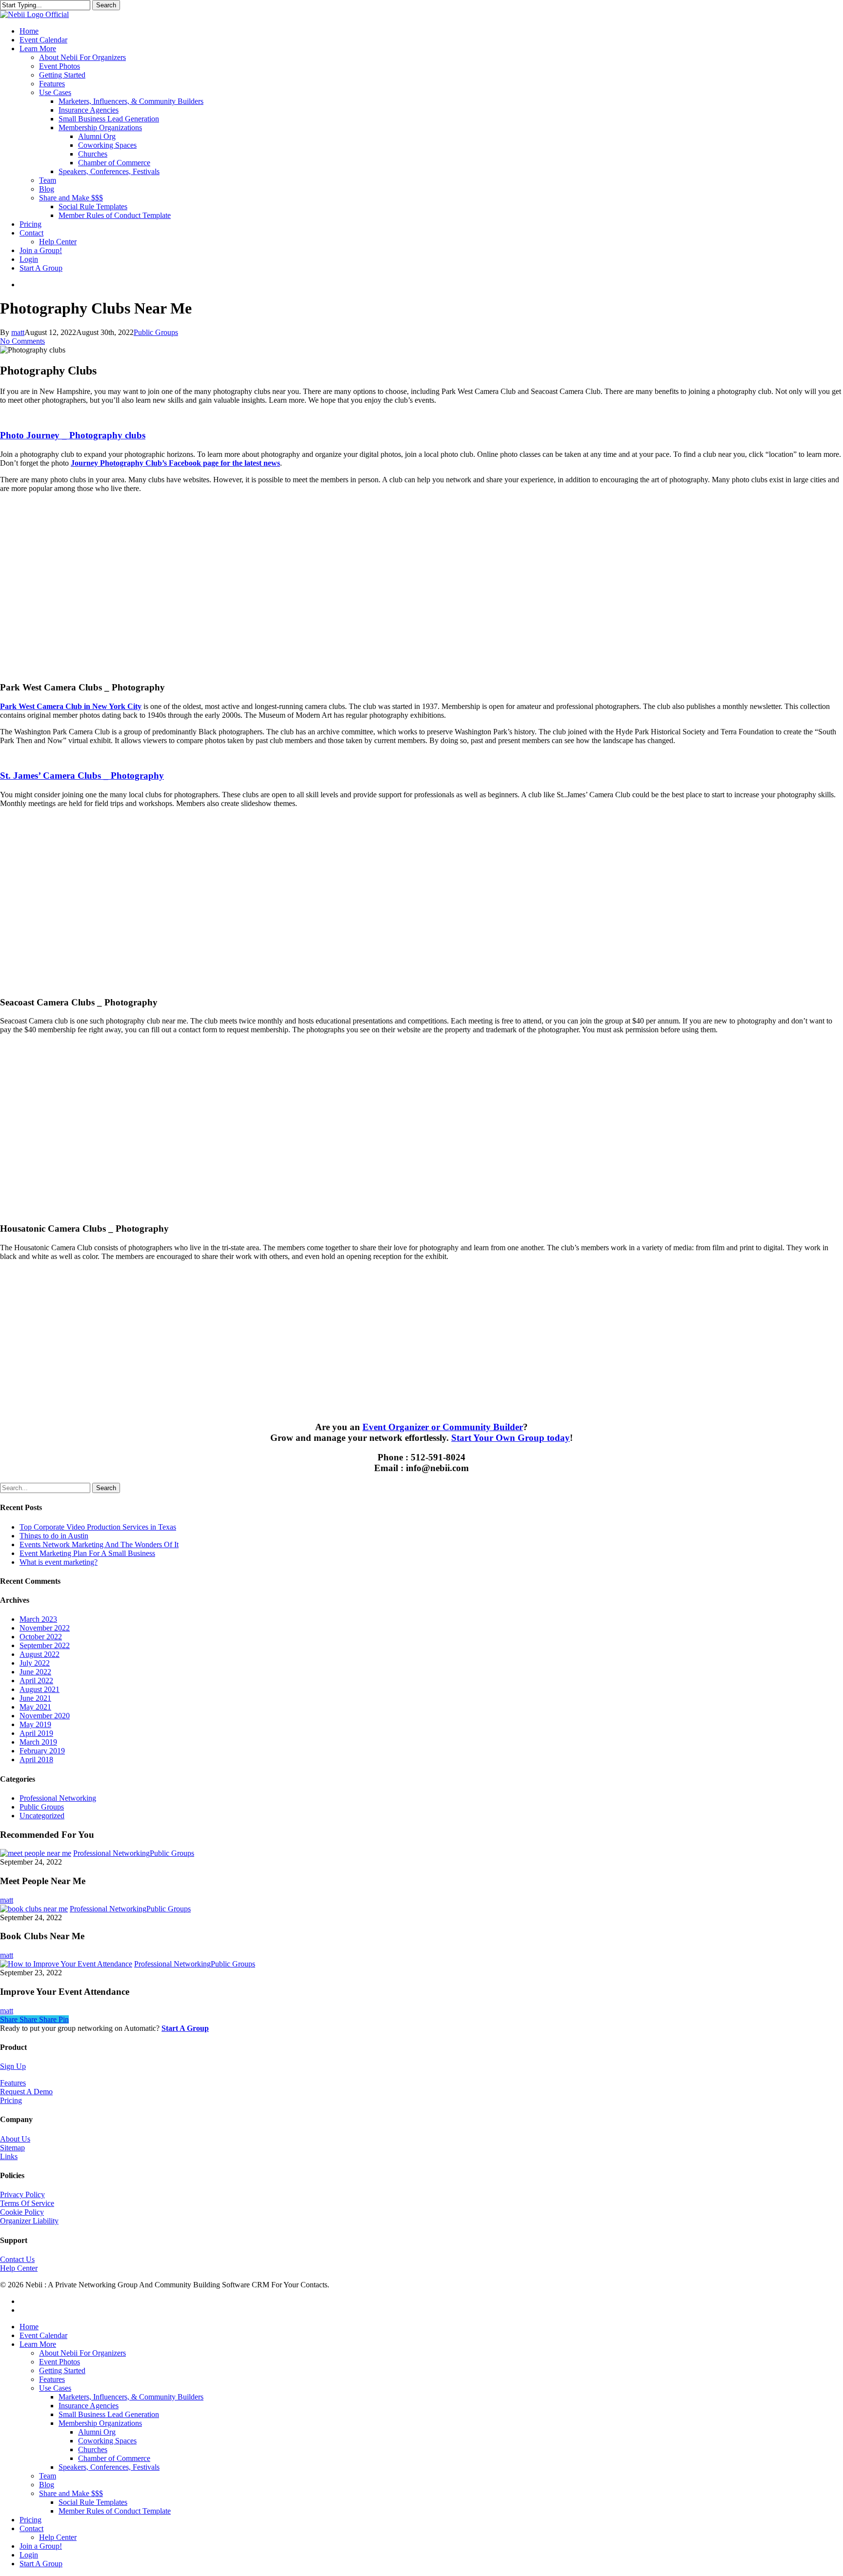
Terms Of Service (27, 2203)
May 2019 (35, 1724)
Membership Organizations (100, 2423)
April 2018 (36, 1760)
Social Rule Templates (93, 2502)
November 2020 (45, 1716)
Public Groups (156, 332)
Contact (31, 2528)
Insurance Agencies (89, 2406)
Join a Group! (41, 2546)
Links (9, 2156)
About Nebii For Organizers (82, 2353)
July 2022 (35, 1663)
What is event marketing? (59, 1562)
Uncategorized (42, 1816)
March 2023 (38, 1619)
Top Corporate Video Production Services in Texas (98, 1527)
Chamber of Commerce (114, 2458)
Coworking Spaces (107, 2441)
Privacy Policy (22, 2194)
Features (13, 2083)
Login (29, 2555)
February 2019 (42, 1751)
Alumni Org (97, 2432)
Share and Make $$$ (71, 2493)
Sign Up (13, 2066)
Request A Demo (26, 2092)
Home (29, 2327)
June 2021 (35, 1698)
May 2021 (35, 1707)
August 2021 (40, 1689)
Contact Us (17, 2259)
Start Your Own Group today (511, 1438)
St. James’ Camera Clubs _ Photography (82, 776)
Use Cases (55, 2388)
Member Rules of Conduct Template (115, 2511)
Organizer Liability (29, 2221)
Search (106, 5)
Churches (93, 2449)
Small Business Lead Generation (109, 2414)
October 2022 (41, 1637)
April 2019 (36, 1733)
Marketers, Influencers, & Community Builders (131, 2397)
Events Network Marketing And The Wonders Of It (99, 1544)
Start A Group (41, 2564)
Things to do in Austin (54, 1536)
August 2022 (40, 1654)
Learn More (38, 2344)
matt (18, 332)
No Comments (22, 341)
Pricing (11, 2100)
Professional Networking (58, 1798)
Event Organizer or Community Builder (443, 1427)
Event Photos (60, 2362)
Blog (47, 2485)
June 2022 (35, 1672)
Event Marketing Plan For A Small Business (87, 1553)
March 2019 (38, 1742)
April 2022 (36, 1681)
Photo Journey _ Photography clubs (73, 435)
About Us (15, 2139)
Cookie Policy (22, 2212)
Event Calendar (43, 2335)
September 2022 (45, 1645)
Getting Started (62, 2370)
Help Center (19, 2268)
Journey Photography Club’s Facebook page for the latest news (175, 463)
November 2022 (45, 1628)
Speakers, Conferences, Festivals (109, 2467)
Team (48, 2476)
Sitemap (12, 2148)
